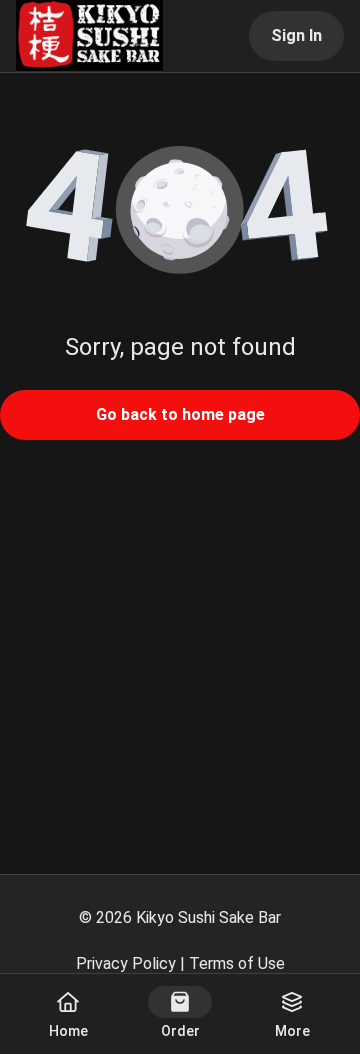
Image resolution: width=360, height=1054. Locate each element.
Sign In (296, 35)
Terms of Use (237, 963)
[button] (180, 212)
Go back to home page (180, 414)
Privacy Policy (126, 963)
